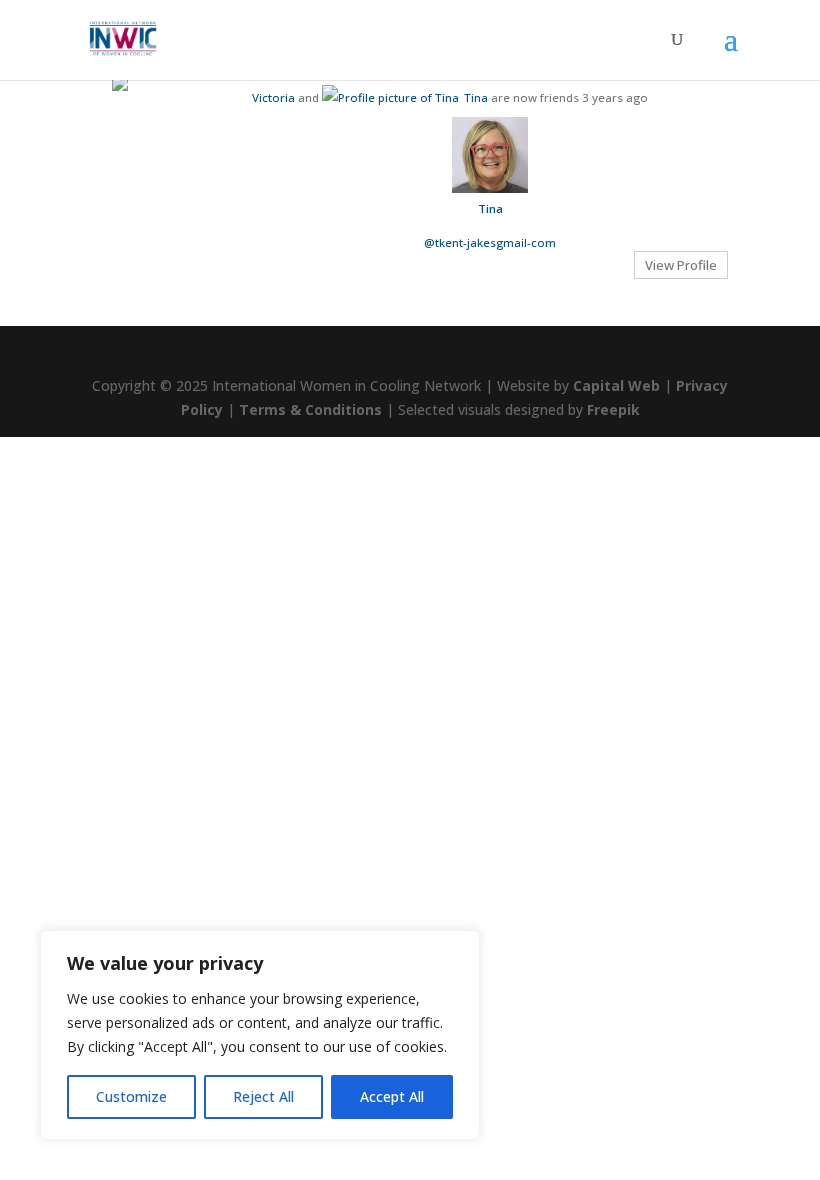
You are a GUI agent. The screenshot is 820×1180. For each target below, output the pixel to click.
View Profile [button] (681, 265)
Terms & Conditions (310, 409)
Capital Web (616, 385)
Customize (131, 1096)
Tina (476, 97)
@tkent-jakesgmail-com (490, 242)
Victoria (273, 97)
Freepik (613, 409)
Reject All (263, 1096)
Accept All (392, 1096)
